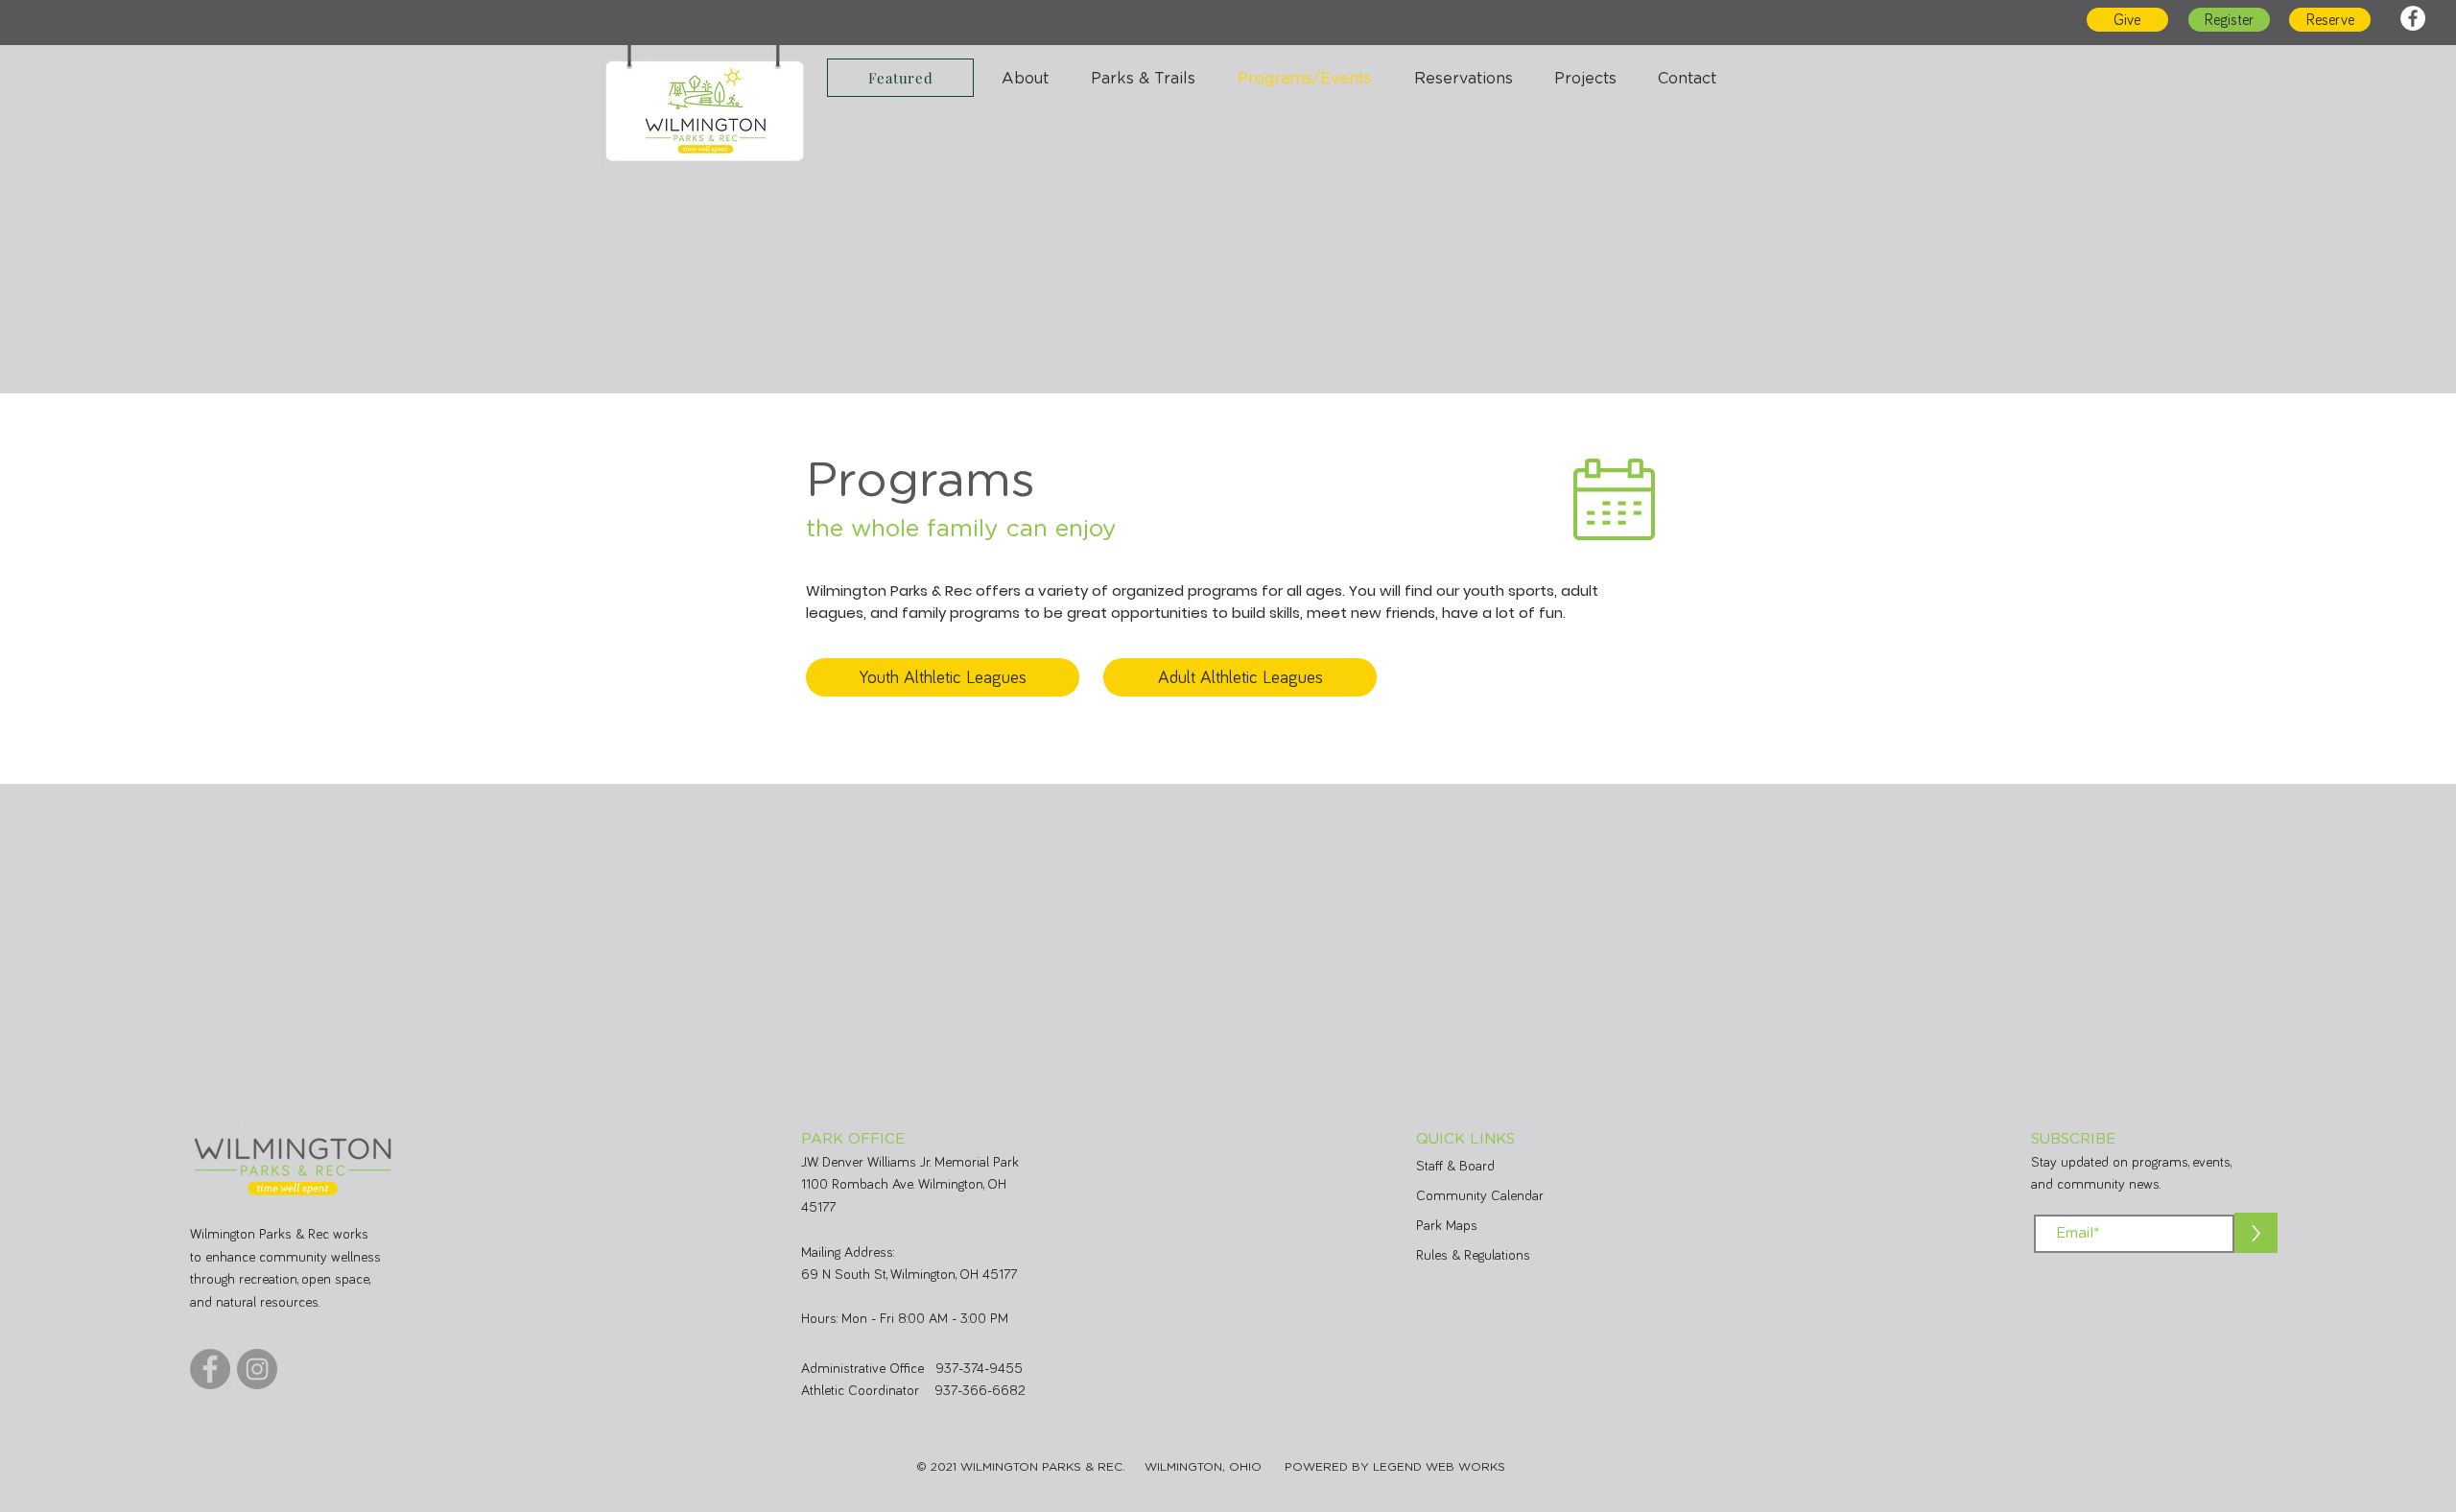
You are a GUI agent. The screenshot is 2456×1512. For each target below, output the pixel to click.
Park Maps (1447, 1226)
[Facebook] (2413, 18)
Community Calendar (1480, 1196)
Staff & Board (1455, 1166)
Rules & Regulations (1473, 1255)
